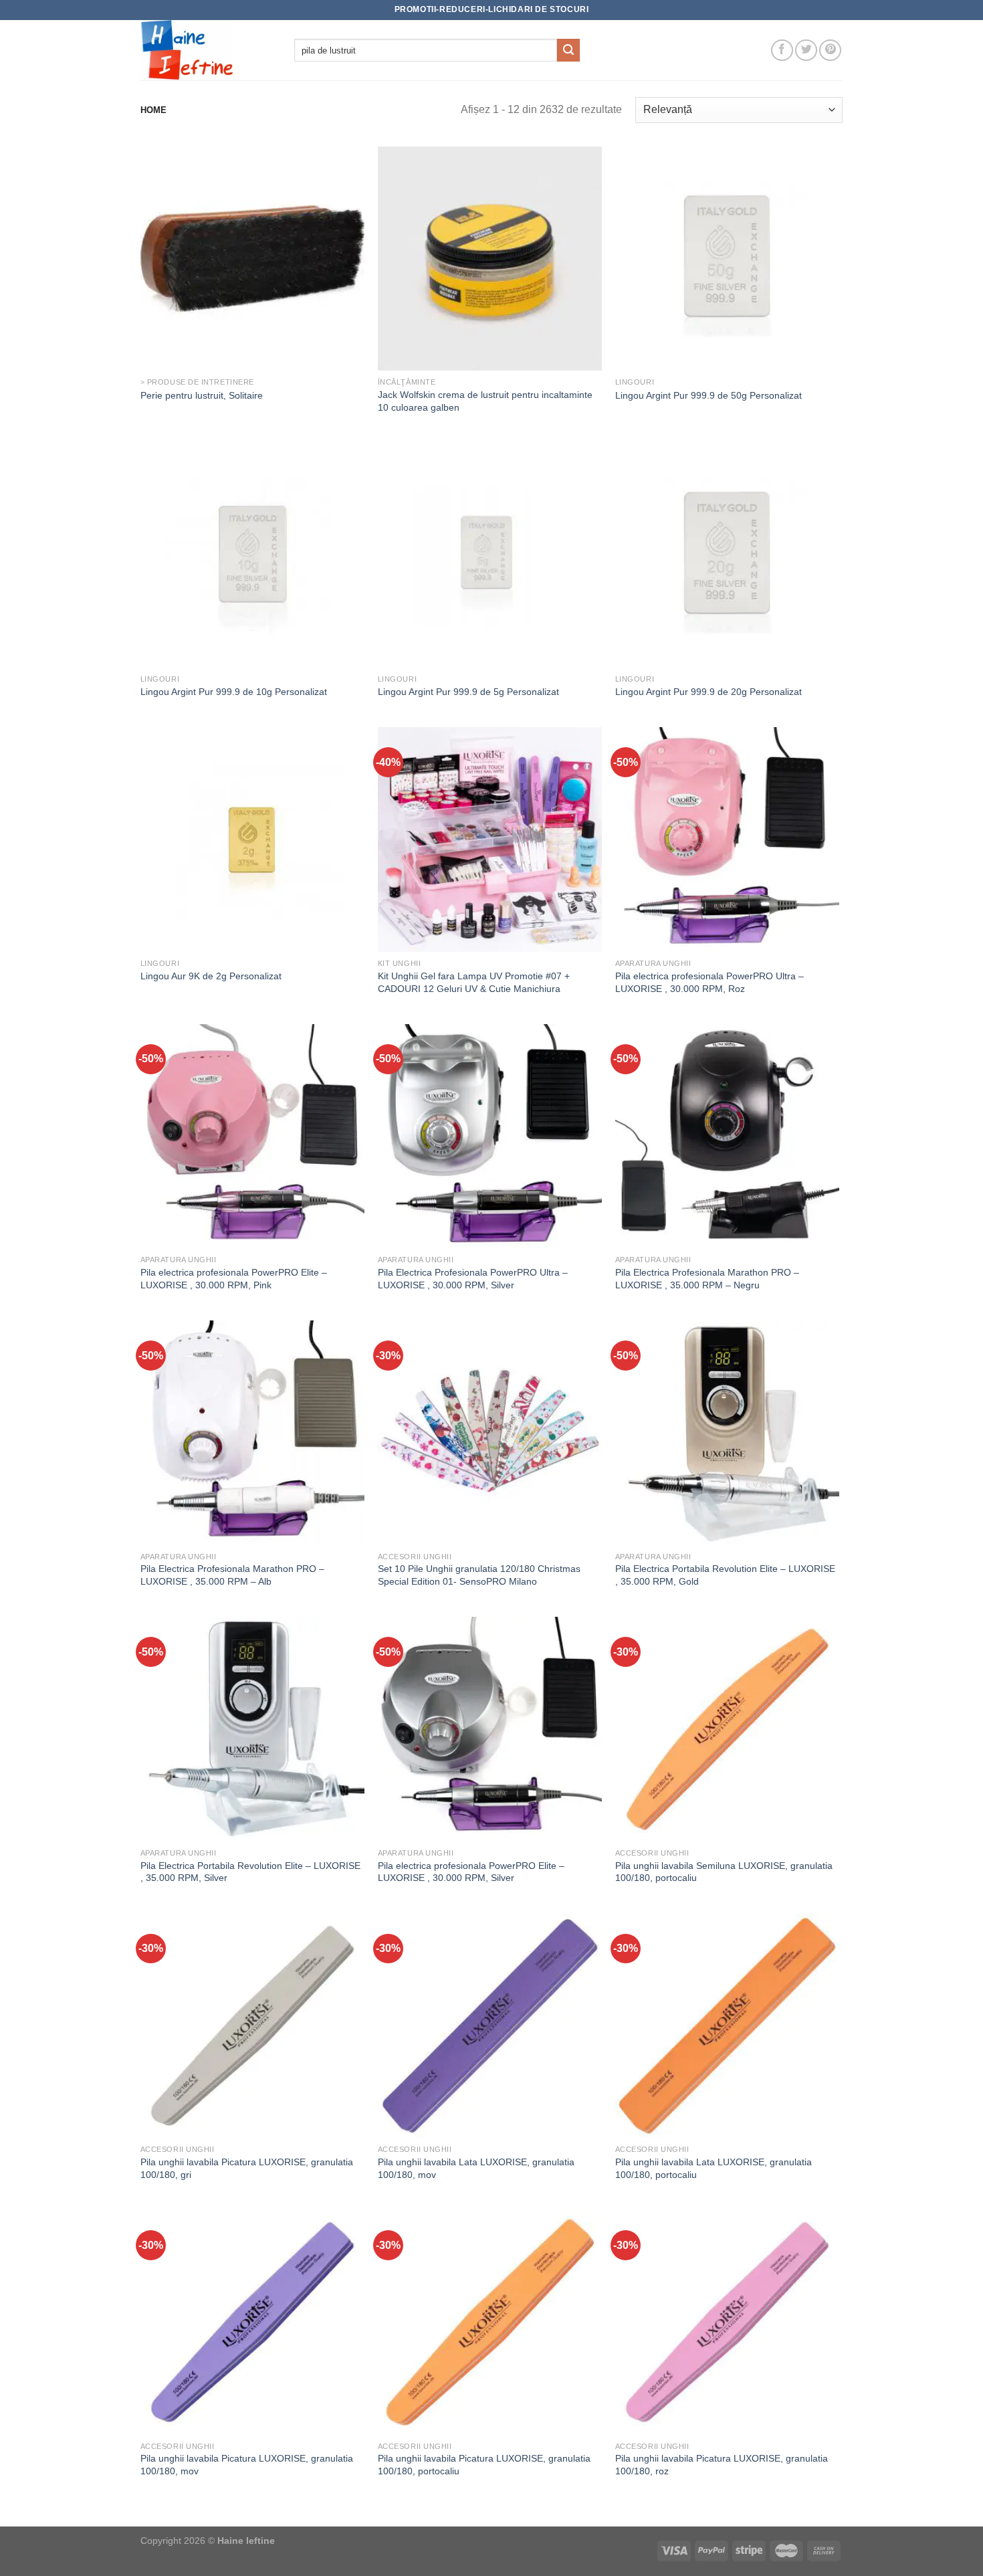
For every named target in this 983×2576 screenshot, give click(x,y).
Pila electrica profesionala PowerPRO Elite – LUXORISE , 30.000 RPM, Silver (471, 1872)
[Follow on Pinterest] (830, 51)
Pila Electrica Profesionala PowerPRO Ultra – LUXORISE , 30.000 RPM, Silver (473, 1279)
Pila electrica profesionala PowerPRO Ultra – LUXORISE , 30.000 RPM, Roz (709, 982)
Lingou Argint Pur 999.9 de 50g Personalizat (708, 395)
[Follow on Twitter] (806, 51)
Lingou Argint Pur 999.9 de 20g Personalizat (708, 692)
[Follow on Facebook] (782, 51)
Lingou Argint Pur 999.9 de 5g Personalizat (468, 692)
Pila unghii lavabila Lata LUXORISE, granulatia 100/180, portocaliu (714, 2168)
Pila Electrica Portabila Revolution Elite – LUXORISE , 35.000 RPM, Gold (725, 1575)
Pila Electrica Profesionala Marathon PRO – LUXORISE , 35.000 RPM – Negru (707, 1279)
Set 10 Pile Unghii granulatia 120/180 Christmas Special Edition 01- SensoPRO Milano (479, 1575)
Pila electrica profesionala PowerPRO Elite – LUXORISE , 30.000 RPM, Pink (234, 1279)
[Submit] (568, 50)
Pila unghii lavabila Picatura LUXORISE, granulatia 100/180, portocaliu (484, 2465)
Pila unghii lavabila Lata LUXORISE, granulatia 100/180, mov (476, 2168)
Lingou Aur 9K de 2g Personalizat (211, 976)
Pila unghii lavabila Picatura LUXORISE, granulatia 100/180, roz (722, 2465)
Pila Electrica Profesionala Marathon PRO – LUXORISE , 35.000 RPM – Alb (232, 1575)
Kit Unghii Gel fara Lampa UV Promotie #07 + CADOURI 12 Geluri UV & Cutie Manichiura (474, 982)
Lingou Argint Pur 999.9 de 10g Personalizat (234, 692)
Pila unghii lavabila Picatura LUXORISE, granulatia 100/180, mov (247, 2465)
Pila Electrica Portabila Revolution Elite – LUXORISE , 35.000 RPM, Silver (250, 1872)
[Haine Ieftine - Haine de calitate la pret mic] (207, 50)
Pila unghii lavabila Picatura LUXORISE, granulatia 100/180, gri (247, 2168)
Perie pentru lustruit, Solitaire (202, 395)
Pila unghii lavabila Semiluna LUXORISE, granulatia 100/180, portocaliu (724, 1872)
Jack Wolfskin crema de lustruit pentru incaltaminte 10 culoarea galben (485, 401)
